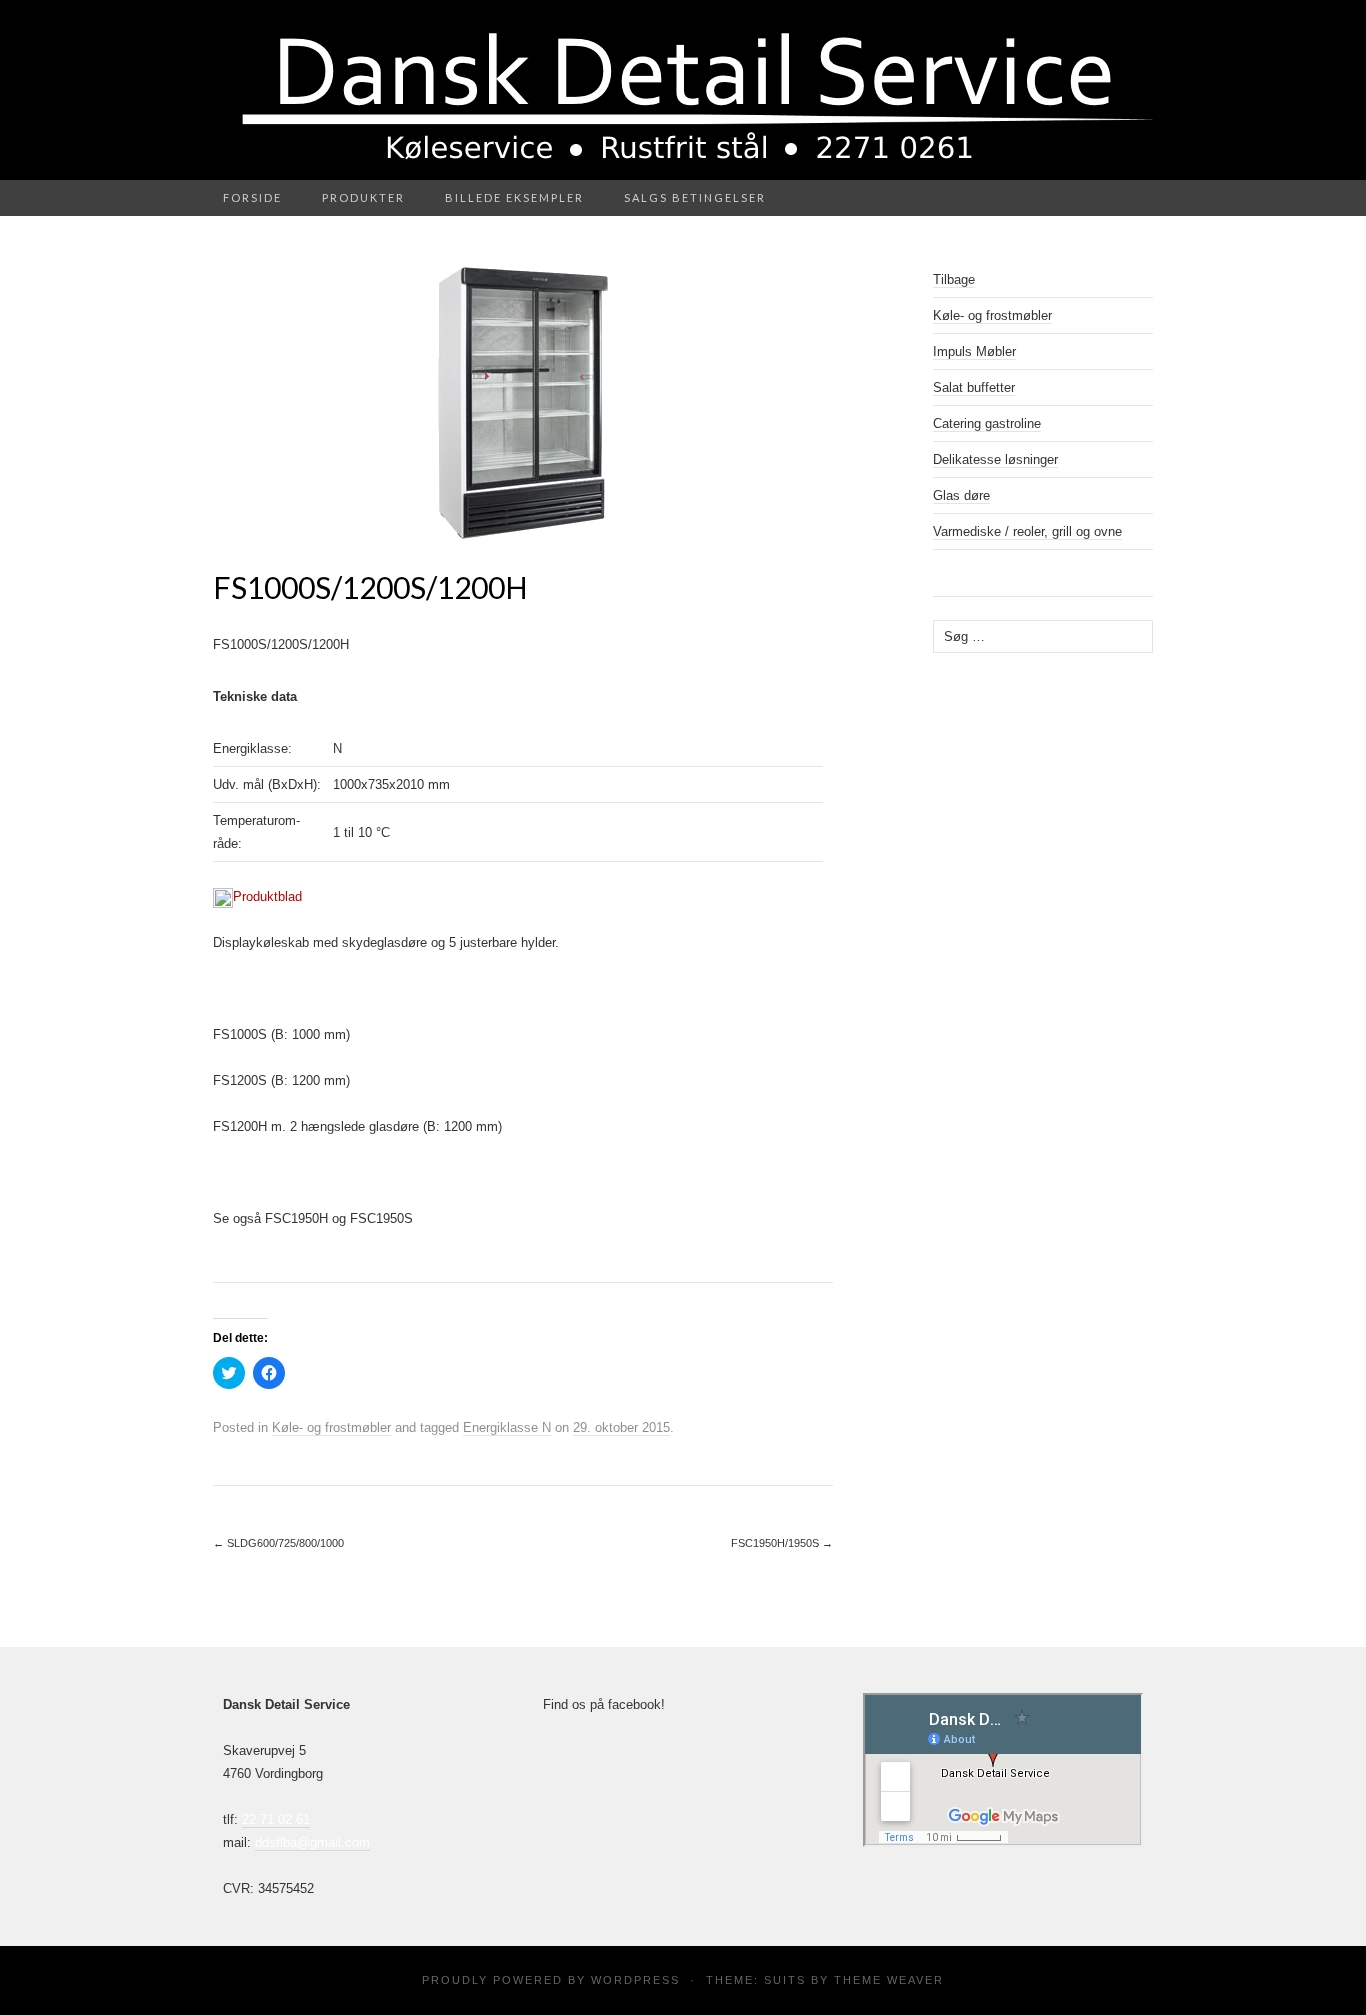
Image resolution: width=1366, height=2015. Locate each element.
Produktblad (267, 896)
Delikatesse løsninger (995, 459)
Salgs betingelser (695, 197)
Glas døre (961, 495)
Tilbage (954, 279)
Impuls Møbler (974, 351)
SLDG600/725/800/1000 (278, 1543)
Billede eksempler (514, 197)
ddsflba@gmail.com (312, 1842)
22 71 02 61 (276, 1819)
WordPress (635, 1980)
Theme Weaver (889, 1980)
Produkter (363, 197)
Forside (252, 197)
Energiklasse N (507, 1427)
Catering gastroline (987, 423)
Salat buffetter (974, 387)
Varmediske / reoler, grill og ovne (1027, 531)
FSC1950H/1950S (782, 1543)
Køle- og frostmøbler (331, 1427)
